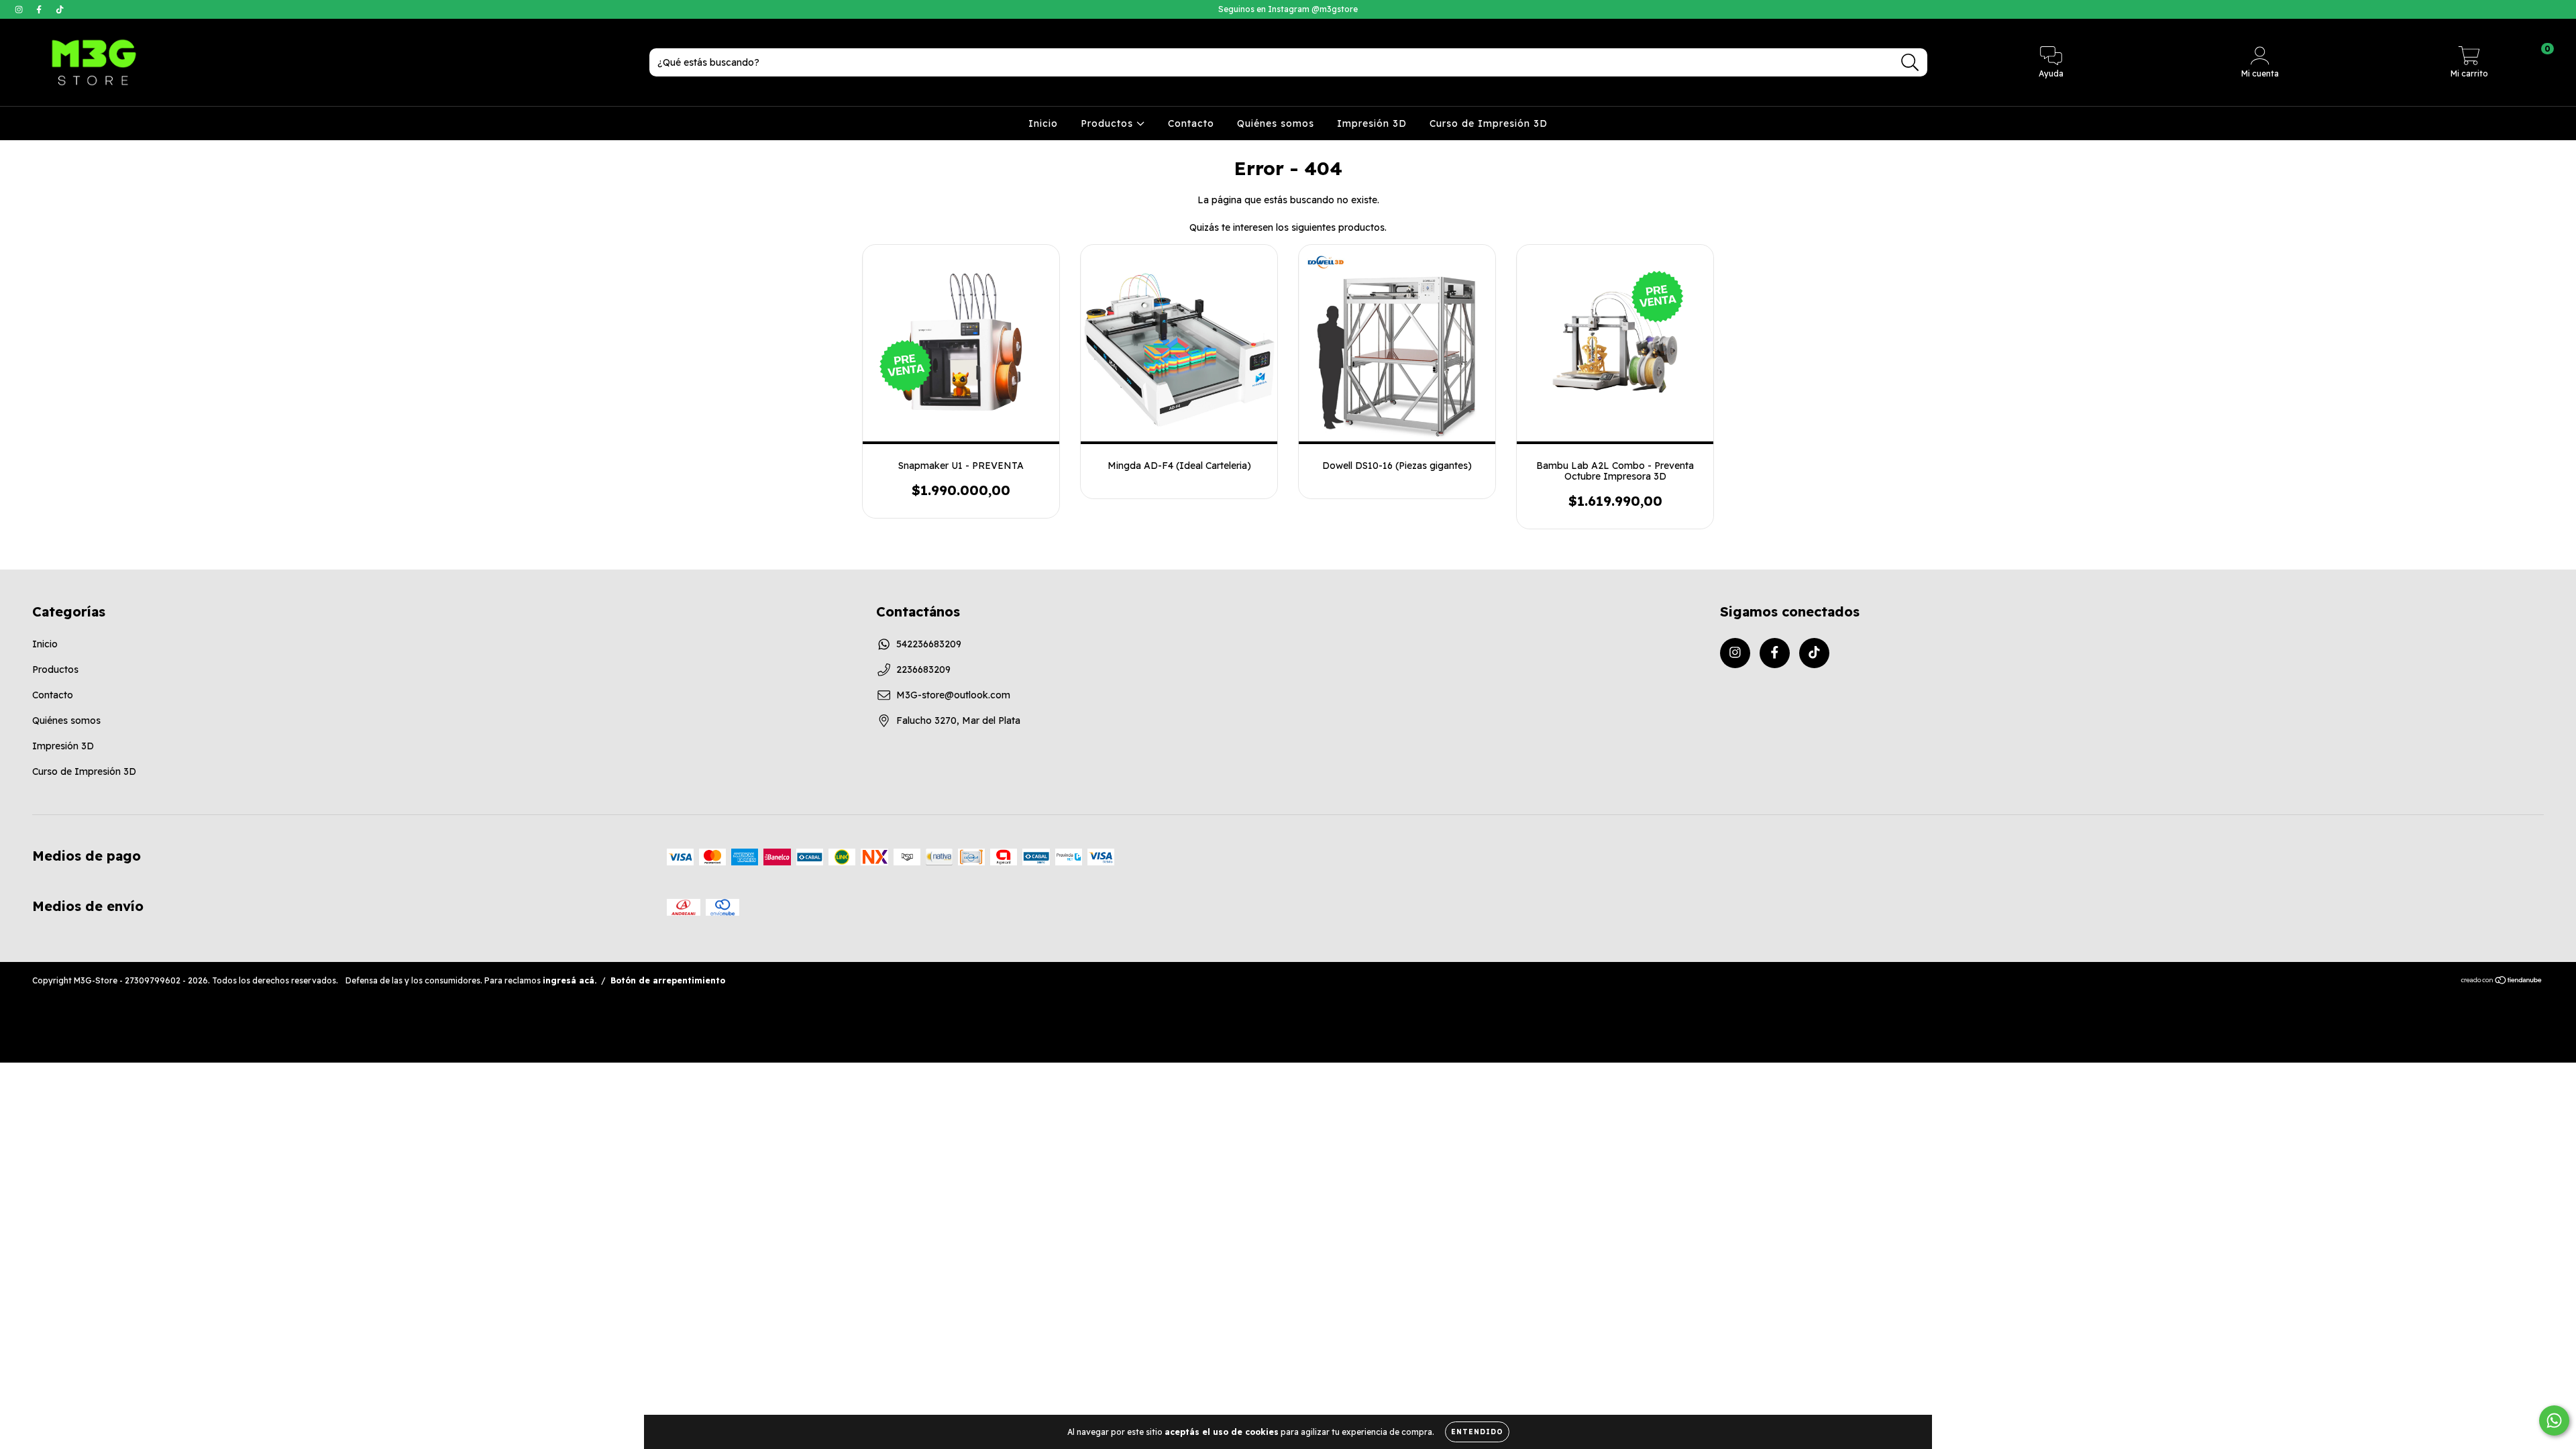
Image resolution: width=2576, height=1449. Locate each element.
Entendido (1477, 1432)
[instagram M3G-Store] (20, 9)
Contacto (1191, 123)
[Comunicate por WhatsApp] (2554, 1420)
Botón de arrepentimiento (668, 980)
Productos (1109, 123)
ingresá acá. (570, 980)
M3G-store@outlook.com (953, 695)
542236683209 (929, 644)
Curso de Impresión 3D (1489, 123)
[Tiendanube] (2502, 982)
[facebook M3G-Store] (40, 9)
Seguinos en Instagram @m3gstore (1288, 9)
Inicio (1043, 123)
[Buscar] (1910, 63)
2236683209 (923, 669)
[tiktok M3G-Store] (60, 9)
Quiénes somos (1276, 123)
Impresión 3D (1372, 123)
